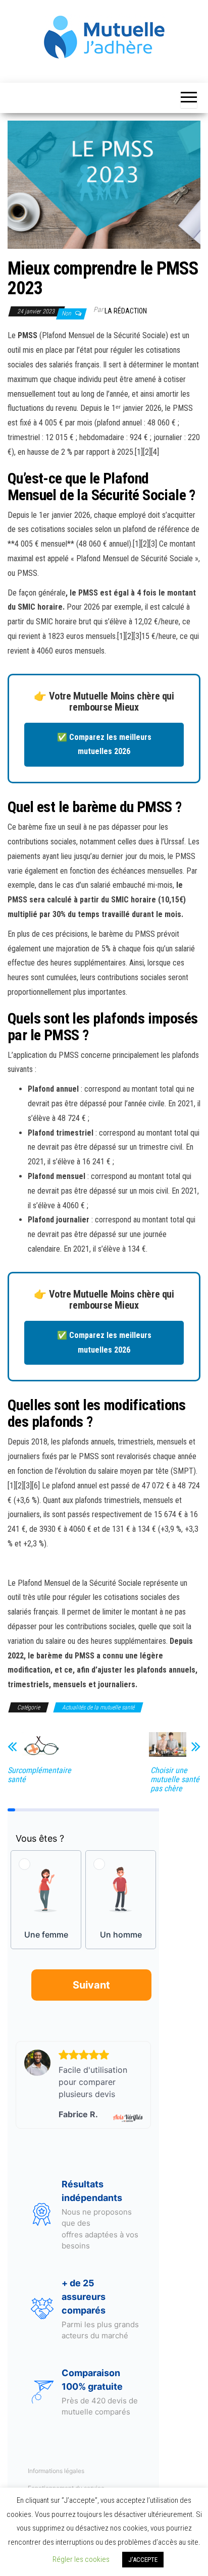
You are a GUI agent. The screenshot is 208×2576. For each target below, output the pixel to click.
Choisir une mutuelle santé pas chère (175, 1780)
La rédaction (126, 311)
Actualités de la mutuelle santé (98, 1707)
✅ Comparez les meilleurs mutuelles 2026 (104, 744)
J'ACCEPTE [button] (143, 2560)
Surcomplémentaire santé (39, 1775)
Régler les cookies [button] (81, 2559)
